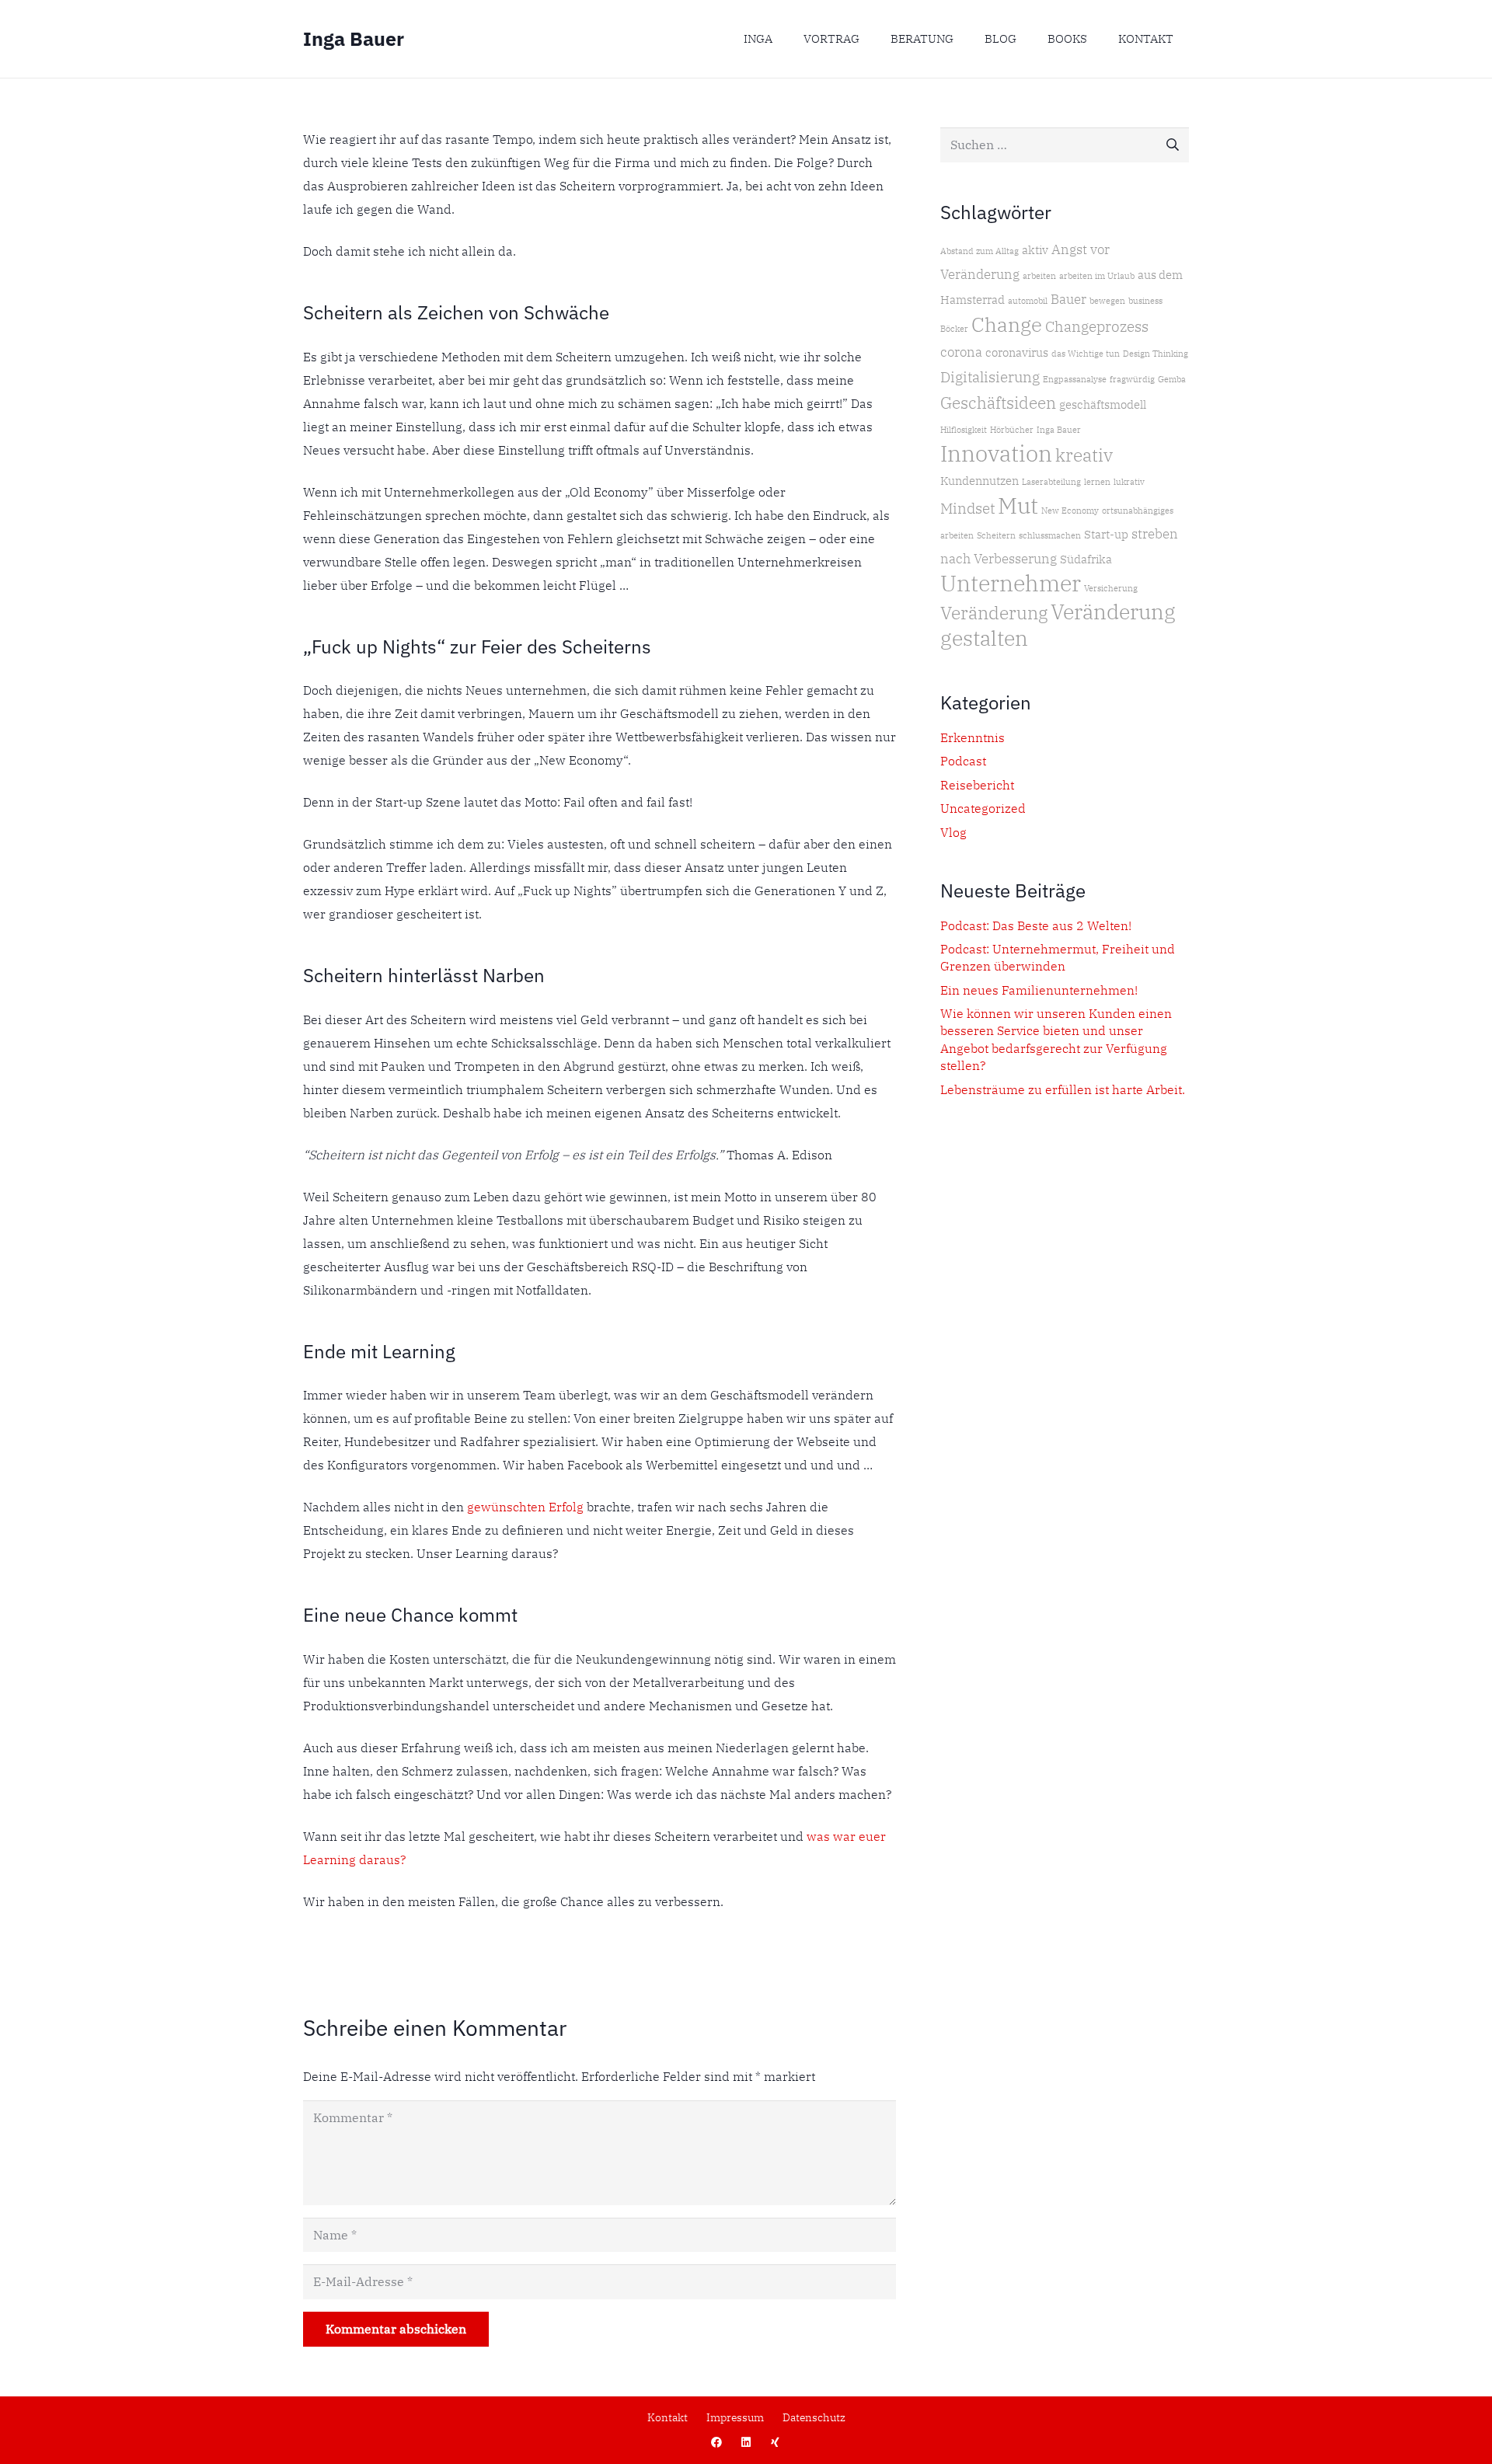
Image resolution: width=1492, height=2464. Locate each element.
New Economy (1070, 511)
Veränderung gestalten (1058, 624)
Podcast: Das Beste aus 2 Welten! (1036, 925)
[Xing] (775, 2443)
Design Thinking (1156, 354)
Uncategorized (983, 808)
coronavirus (1017, 352)
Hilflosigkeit (964, 430)
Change (1007, 324)
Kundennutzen (980, 481)
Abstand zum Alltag (980, 251)
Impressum (735, 2417)
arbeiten (1039, 276)
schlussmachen (1050, 535)
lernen (1097, 482)
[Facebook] (717, 2443)
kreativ (1084, 455)
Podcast (963, 761)
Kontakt (668, 2417)
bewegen (1107, 301)
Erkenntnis (973, 737)
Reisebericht (977, 785)
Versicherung (1111, 588)
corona (961, 352)
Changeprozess (1097, 326)
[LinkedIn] (746, 2443)
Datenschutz (814, 2417)
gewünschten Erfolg (525, 1507)
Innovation (996, 453)
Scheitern (996, 535)
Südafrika (1086, 559)
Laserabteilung (1051, 482)
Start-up (1106, 534)
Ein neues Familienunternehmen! (1039, 990)
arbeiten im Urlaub (1097, 276)
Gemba (1172, 379)
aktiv (1035, 250)
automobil (1028, 301)
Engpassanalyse (1075, 379)
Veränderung (994, 613)
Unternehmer (1011, 583)
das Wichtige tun (1086, 354)
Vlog (953, 832)
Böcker (954, 329)
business (1145, 301)
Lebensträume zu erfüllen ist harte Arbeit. (1063, 1089)
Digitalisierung (990, 376)
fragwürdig (1132, 379)
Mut (1018, 505)
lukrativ (1129, 482)
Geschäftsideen (998, 403)
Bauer (1068, 299)
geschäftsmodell (1103, 404)
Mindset (967, 508)
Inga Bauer (1059, 430)
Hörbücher (1012, 430)
